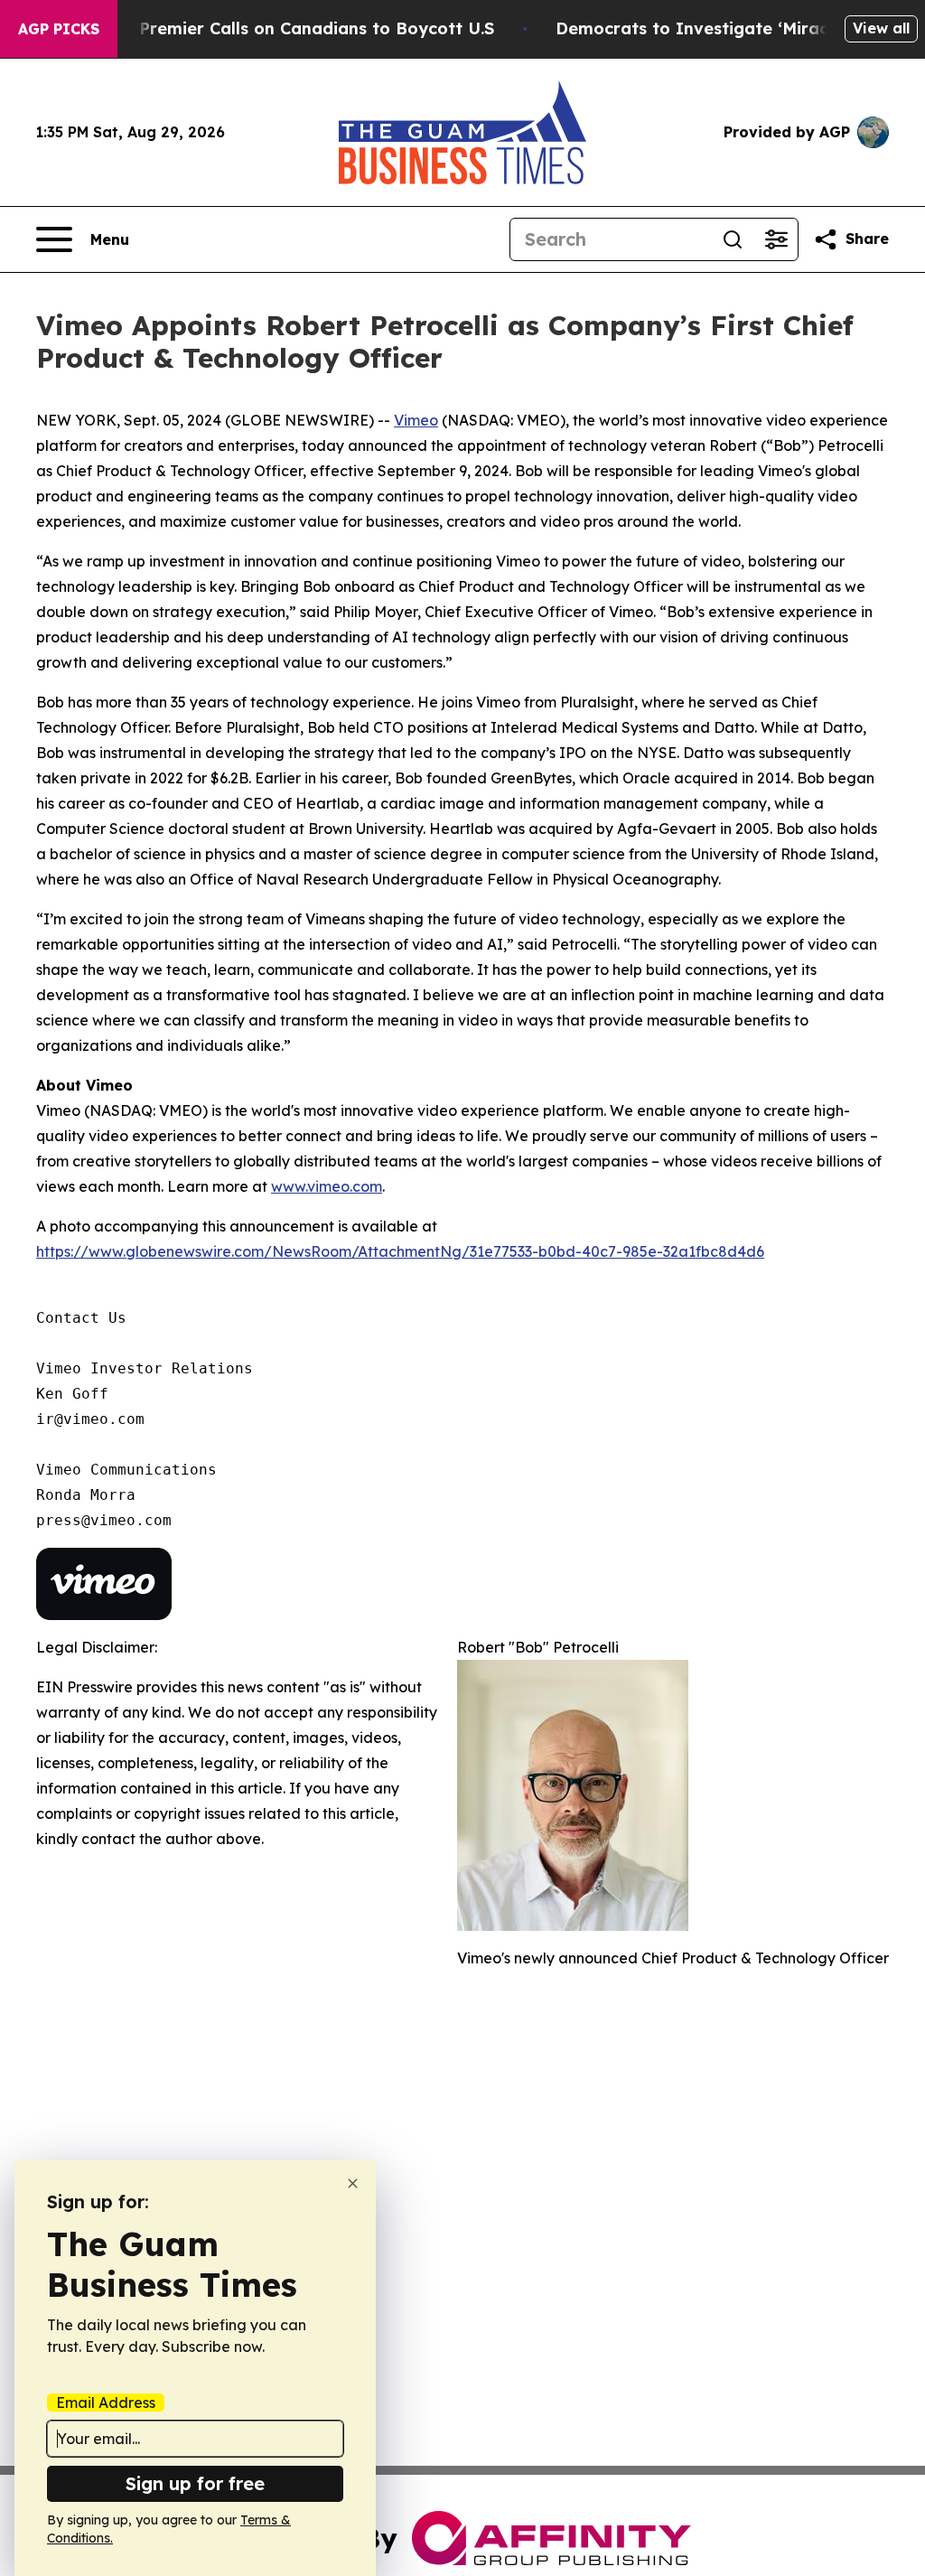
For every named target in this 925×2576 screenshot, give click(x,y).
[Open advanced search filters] (776, 239)
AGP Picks (59, 29)
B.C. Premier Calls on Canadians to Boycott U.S (299, 28)
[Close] (353, 2183)
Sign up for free (195, 2483)
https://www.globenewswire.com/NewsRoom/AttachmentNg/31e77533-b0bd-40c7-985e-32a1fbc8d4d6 (400, 1251)
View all (881, 28)
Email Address (106, 2403)
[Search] (733, 239)
